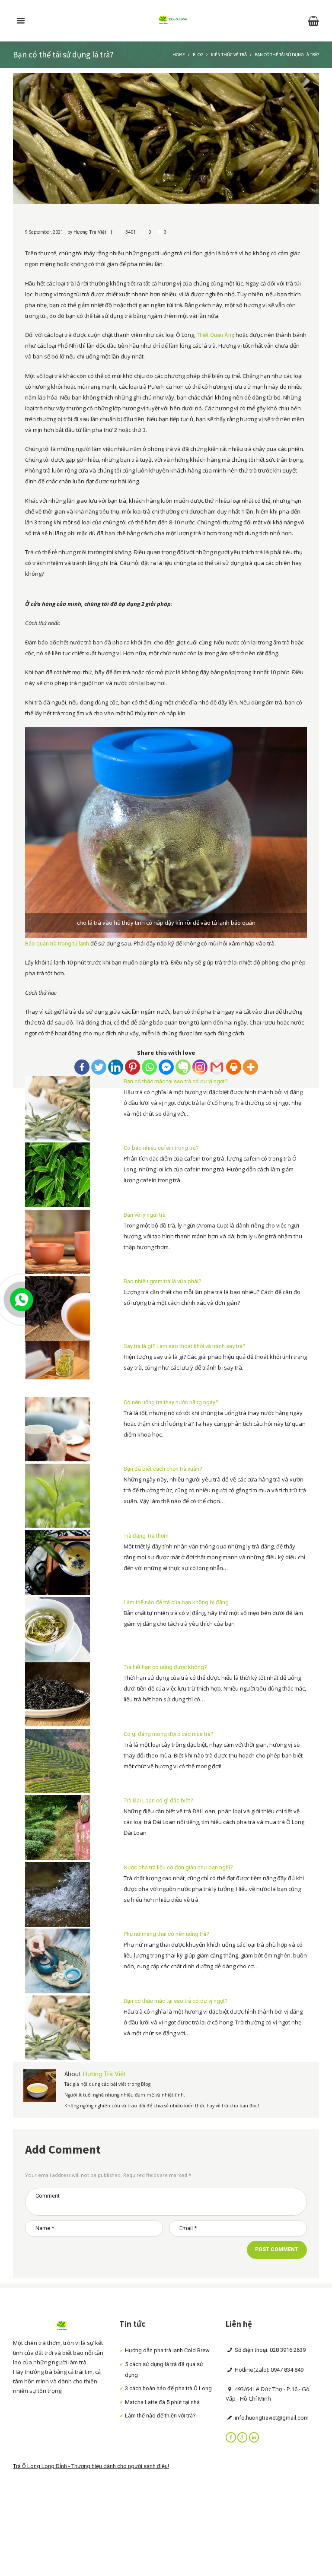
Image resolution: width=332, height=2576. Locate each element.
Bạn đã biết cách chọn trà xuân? (163, 1469)
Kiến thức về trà (229, 54)
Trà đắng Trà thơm (146, 1536)
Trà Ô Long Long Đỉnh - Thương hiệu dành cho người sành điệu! (91, 2466)
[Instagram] (200, 1067)
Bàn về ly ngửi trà (145, 1215)
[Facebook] (82, 1067)
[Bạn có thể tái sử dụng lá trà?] (166, 138)
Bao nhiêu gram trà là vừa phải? (163, 1281)
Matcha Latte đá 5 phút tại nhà (162, 2402)
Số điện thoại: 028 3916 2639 (270, 2350)
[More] (251, 1067)
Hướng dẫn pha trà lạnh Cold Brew (167, 2350)
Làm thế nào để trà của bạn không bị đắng (176, 1602)
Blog (198, 54)
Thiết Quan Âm (215, 335)
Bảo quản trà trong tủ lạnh (57, 944)
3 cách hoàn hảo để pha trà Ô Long (168, 2388)
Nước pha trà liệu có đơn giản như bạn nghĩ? (178, 1867)
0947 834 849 (287, 2370)
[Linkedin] (116, 1067)
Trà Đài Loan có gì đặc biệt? (158, 1800)
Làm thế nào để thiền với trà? (160, 2416)
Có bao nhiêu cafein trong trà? (161, 1148)
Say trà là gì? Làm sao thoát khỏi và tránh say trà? (185, 1346)
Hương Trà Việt (90, 232)
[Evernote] (183, 1067)
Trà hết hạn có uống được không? (165, 1667)
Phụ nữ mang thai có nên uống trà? (166, 1934)
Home (179, 54)
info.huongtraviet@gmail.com (271, 2418)
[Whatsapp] (149, 1067)
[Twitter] (99, 1067)
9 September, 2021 (44, 232)
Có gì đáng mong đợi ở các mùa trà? (169, 1734)
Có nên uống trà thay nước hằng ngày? (171, 1402)
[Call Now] (21, 1299)
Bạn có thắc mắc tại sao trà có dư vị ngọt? (176, 1081)
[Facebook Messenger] (166, 1067)
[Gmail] (217, 1067)
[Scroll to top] (318, 1708)
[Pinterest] (132, 1067)
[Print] (234, 1067)
